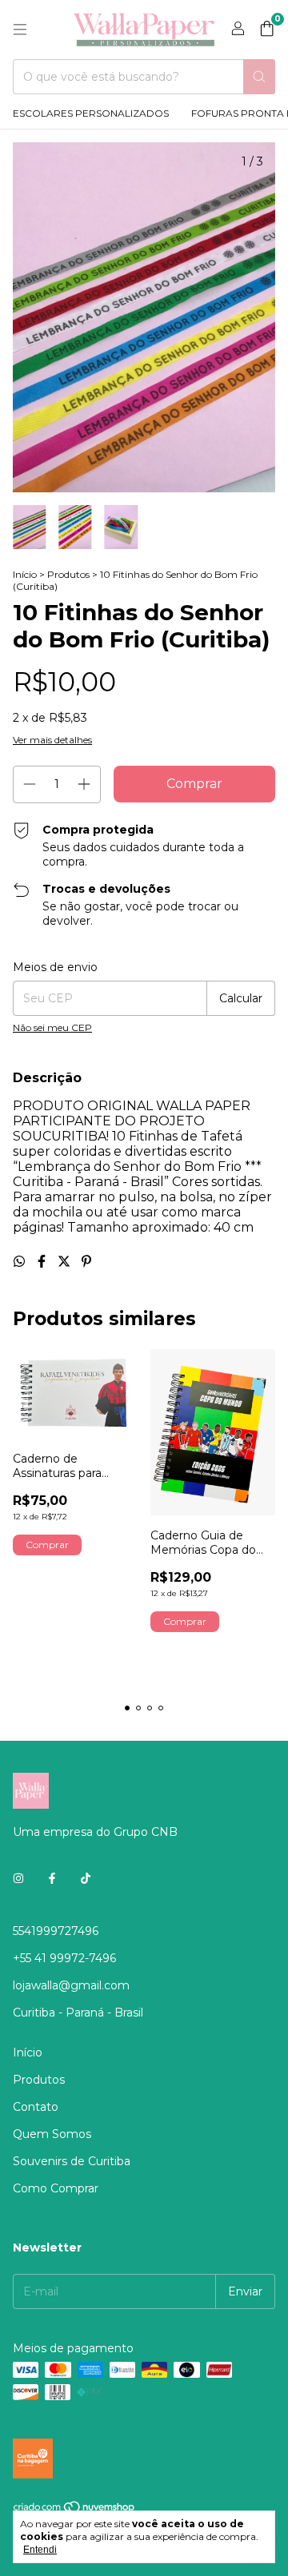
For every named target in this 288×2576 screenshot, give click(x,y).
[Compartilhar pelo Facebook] (43, 1262)
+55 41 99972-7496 (64, 1958)
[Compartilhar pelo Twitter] (66, 1262)
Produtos (68, 574)
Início (25, 574)
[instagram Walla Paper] (18, 1878)
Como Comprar (56, 2188)
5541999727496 (56, 1931)
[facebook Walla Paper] (52, 1878)
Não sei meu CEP (52, 1027)
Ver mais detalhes (52, 740)
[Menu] (20, 30)
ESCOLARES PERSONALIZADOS (91, 113)
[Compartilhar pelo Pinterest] (86, 1262)
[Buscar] (259, 77)
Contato (36, 2107)
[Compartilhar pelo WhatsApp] (21, 1262)
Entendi (40, 2550)
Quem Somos (52, 2134)
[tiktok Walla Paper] (86, 1878)
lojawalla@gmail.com (71, 1985)
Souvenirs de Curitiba (72, 2161)
